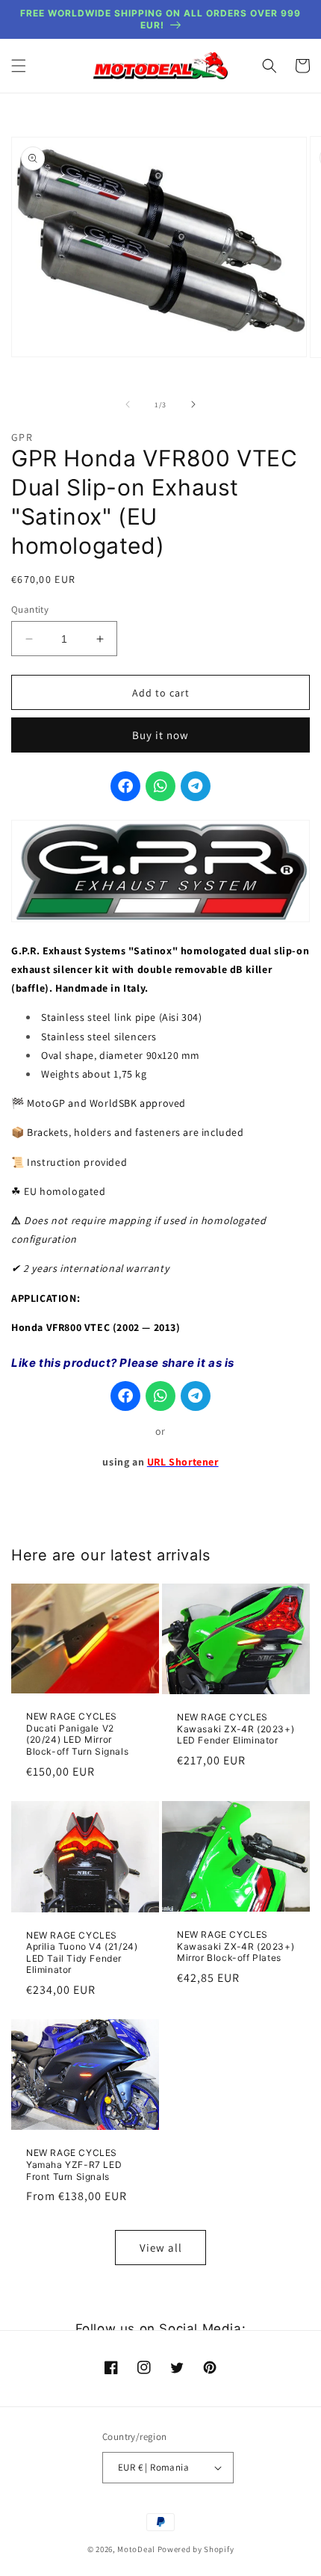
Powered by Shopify (196, 2549)
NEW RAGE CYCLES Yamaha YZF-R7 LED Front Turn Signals (74, 2164)
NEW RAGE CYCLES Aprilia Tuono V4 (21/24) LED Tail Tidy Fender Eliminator (82, 1953)
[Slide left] (128, 404)
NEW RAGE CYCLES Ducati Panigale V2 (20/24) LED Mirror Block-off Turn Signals (77, 1734)
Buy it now (160, 735)
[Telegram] (196, 786)
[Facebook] (125, 786)
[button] (19, 66)
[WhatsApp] (160, 786)
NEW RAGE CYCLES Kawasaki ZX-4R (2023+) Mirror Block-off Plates (236, 1946)
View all (161, 2248)
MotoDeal (136, 2549)
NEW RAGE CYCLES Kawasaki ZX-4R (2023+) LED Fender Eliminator (236, 1729)
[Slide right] (193, 404)
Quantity (30, 609)
